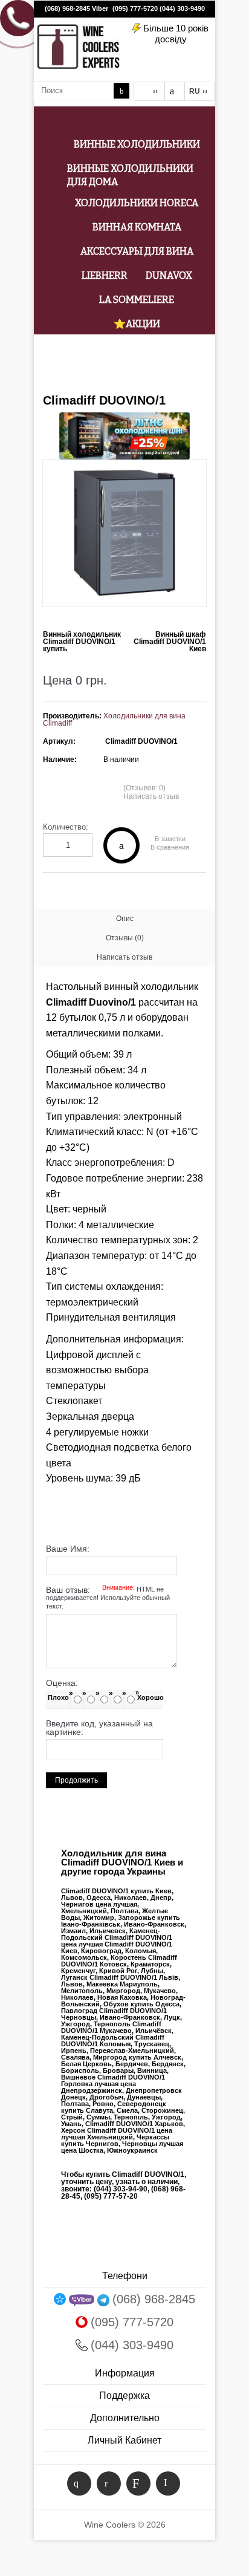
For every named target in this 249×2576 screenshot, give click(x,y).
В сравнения (170, 847)
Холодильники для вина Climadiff (114, 720)
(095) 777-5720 (135, 8)
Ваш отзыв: (108, 1598)
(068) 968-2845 (67, 8)
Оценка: (62, 1683)
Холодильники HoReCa (137, 203)
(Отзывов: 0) (144, 788)
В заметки (170, 839)
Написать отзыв (151, 796)
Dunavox (169, 275)
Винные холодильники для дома (130, 175)
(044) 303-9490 (182, 8)
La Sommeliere (137, 300)
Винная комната (137, 227)
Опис (125, 919)
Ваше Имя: (68, 1549)
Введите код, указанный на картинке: (99, 1728)
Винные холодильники (137, 144)
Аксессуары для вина (137, 251)
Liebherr (105, 275)
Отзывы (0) (125, 938)
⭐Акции (137, 324)
